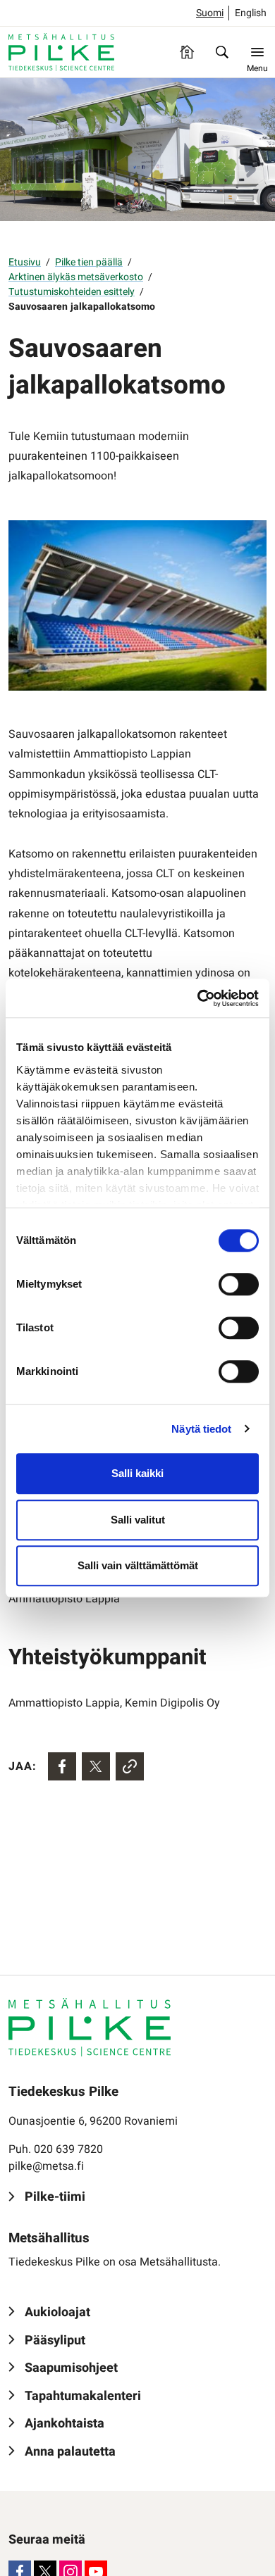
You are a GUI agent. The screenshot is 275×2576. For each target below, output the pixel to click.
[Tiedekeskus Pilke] (61, 52)
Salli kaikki (137, 1473)
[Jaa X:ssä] (96, 1766)
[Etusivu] (187, 52)
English (251, 13)
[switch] (239, 1284)
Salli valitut (138, 1520)
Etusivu (25, 262)
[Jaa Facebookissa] (62, 1766)
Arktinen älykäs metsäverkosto (76, 277)
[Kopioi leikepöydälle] (130, 1766)
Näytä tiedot (201, 1429)
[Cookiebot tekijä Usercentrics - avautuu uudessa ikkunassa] (198, 998)
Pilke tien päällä (89, 262)
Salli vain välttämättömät (138, 1565)
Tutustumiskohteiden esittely (72, 292)
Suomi (210, 13)
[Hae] (222, 52)
